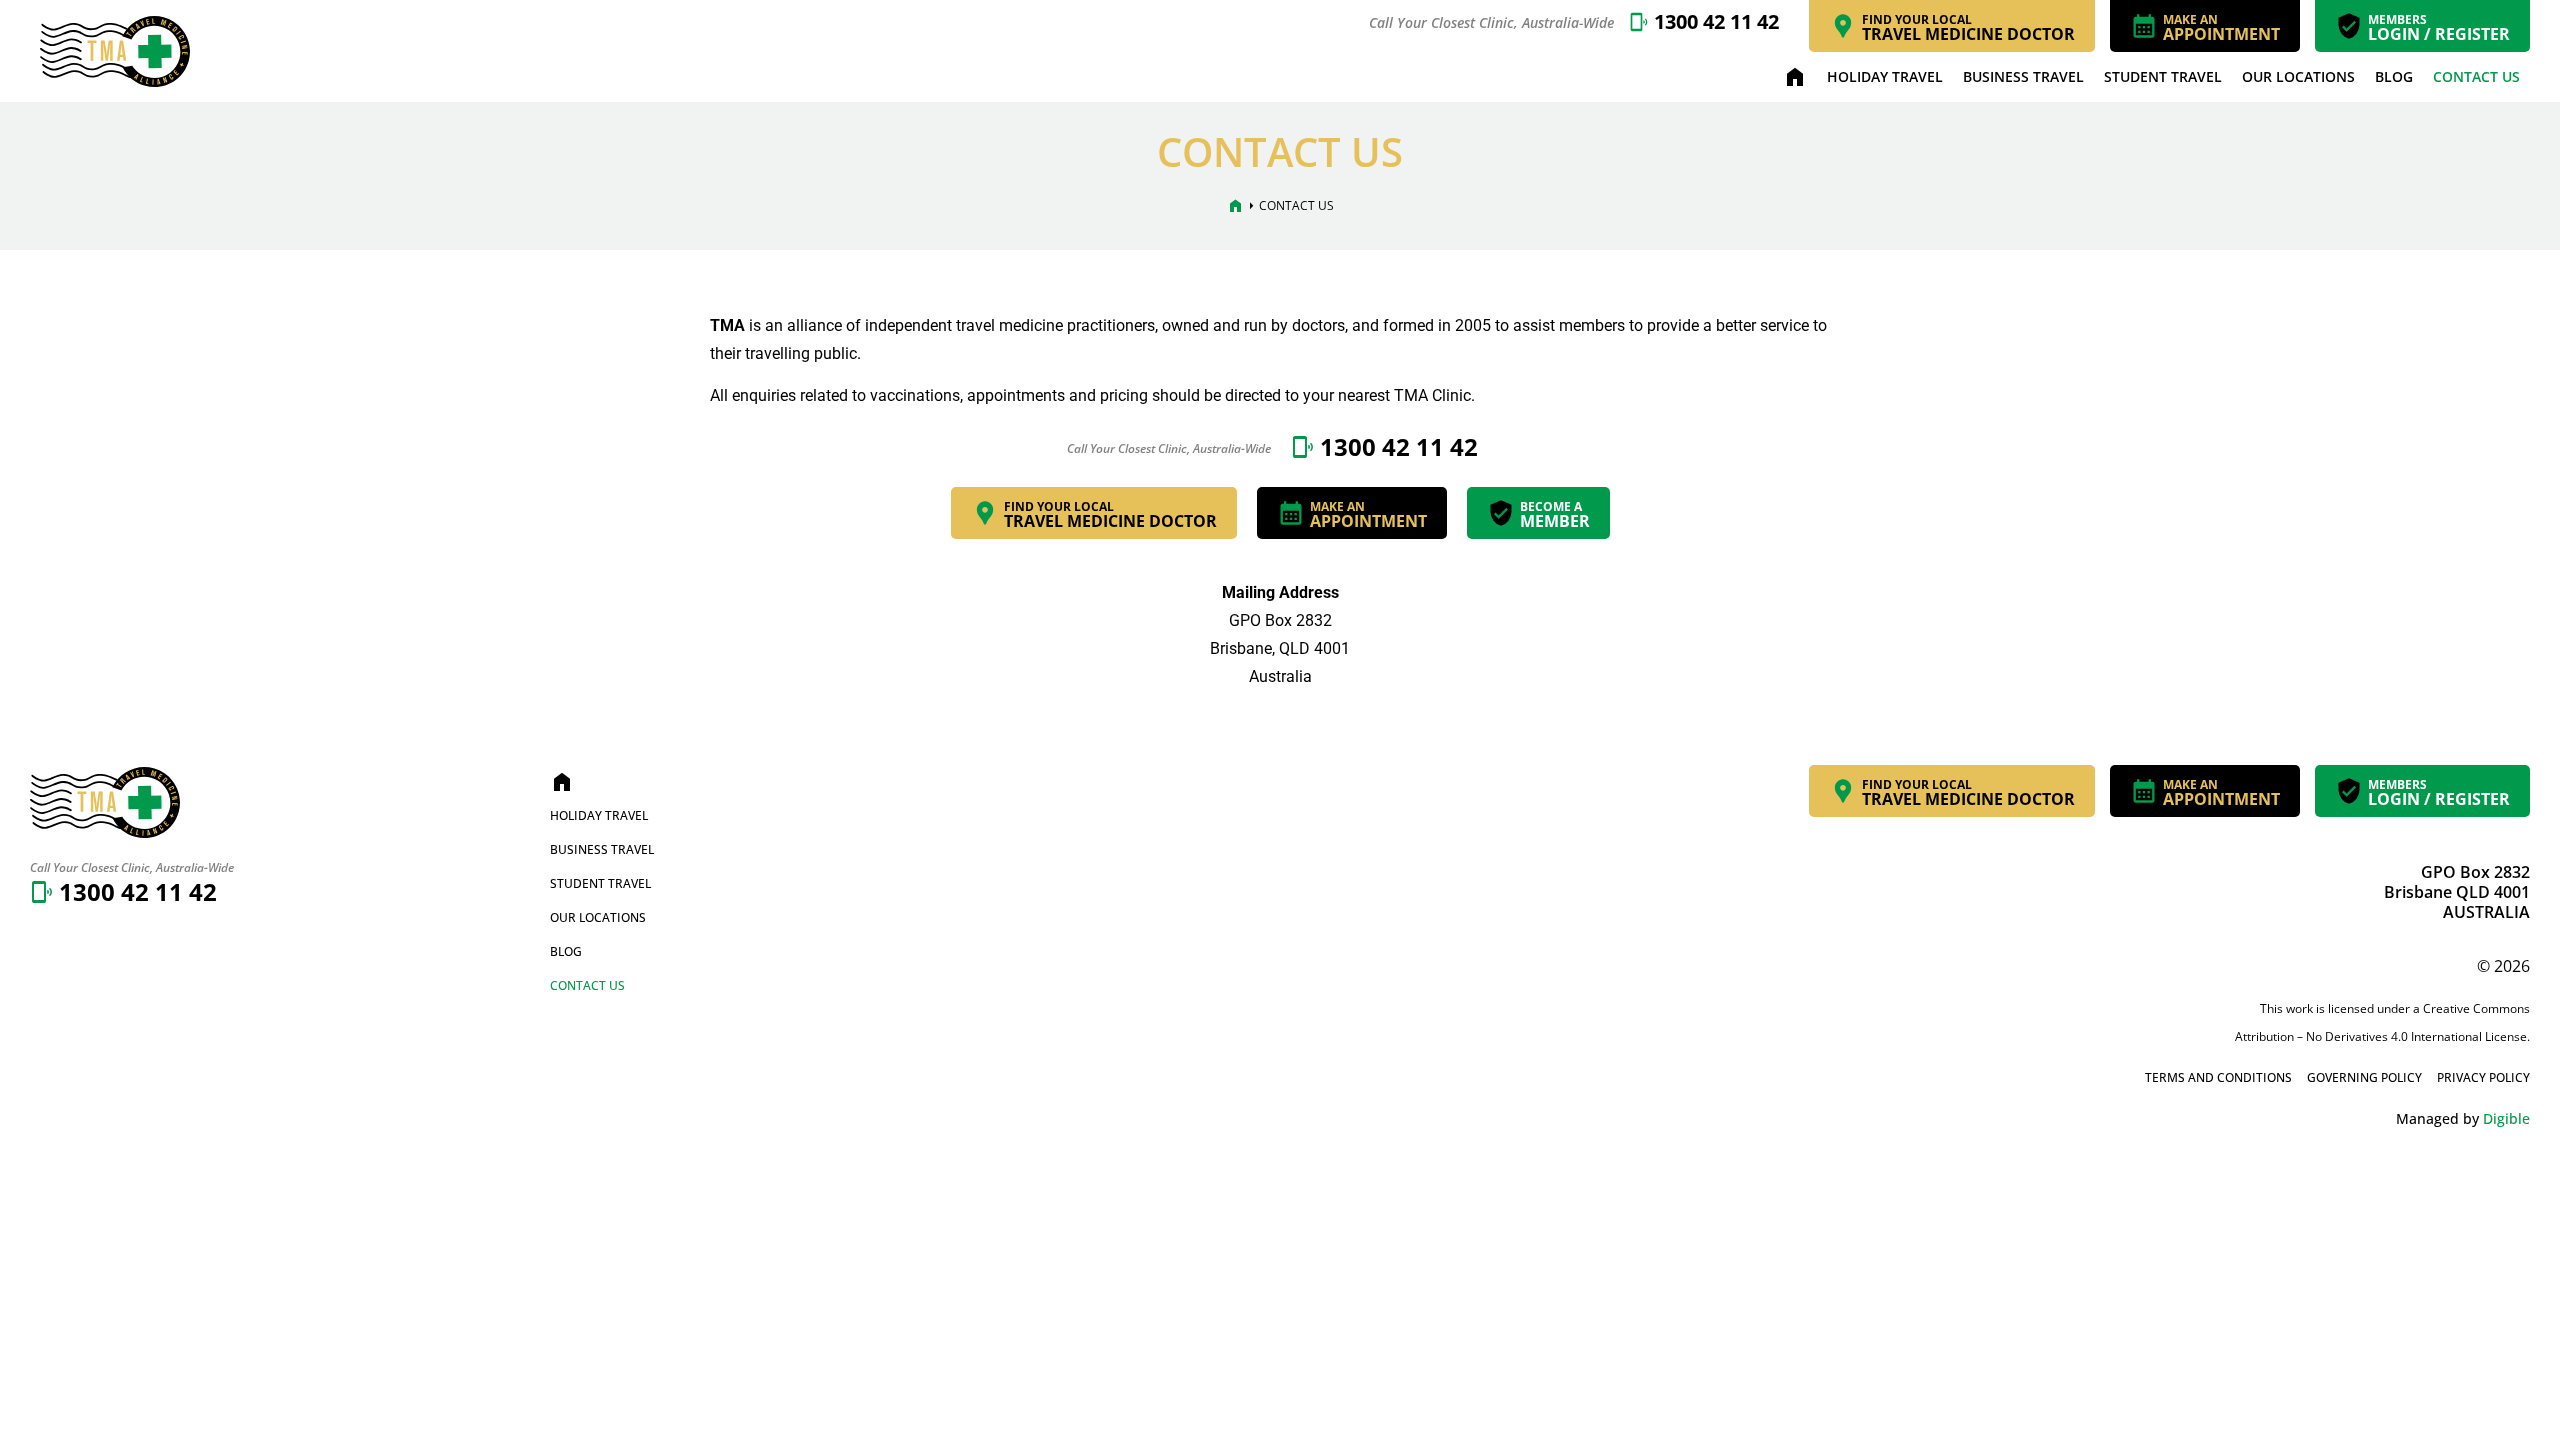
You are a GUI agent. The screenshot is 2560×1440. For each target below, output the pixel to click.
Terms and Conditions (2218, 1077)
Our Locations (2298, 76)
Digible (2506, 1118)
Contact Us (2476, 76)
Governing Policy (2364, 1077)
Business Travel (2023, 76)
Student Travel (2163, 76)
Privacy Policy (2483, 1077)
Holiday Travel (1885, 76)
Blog (2394, 76)
